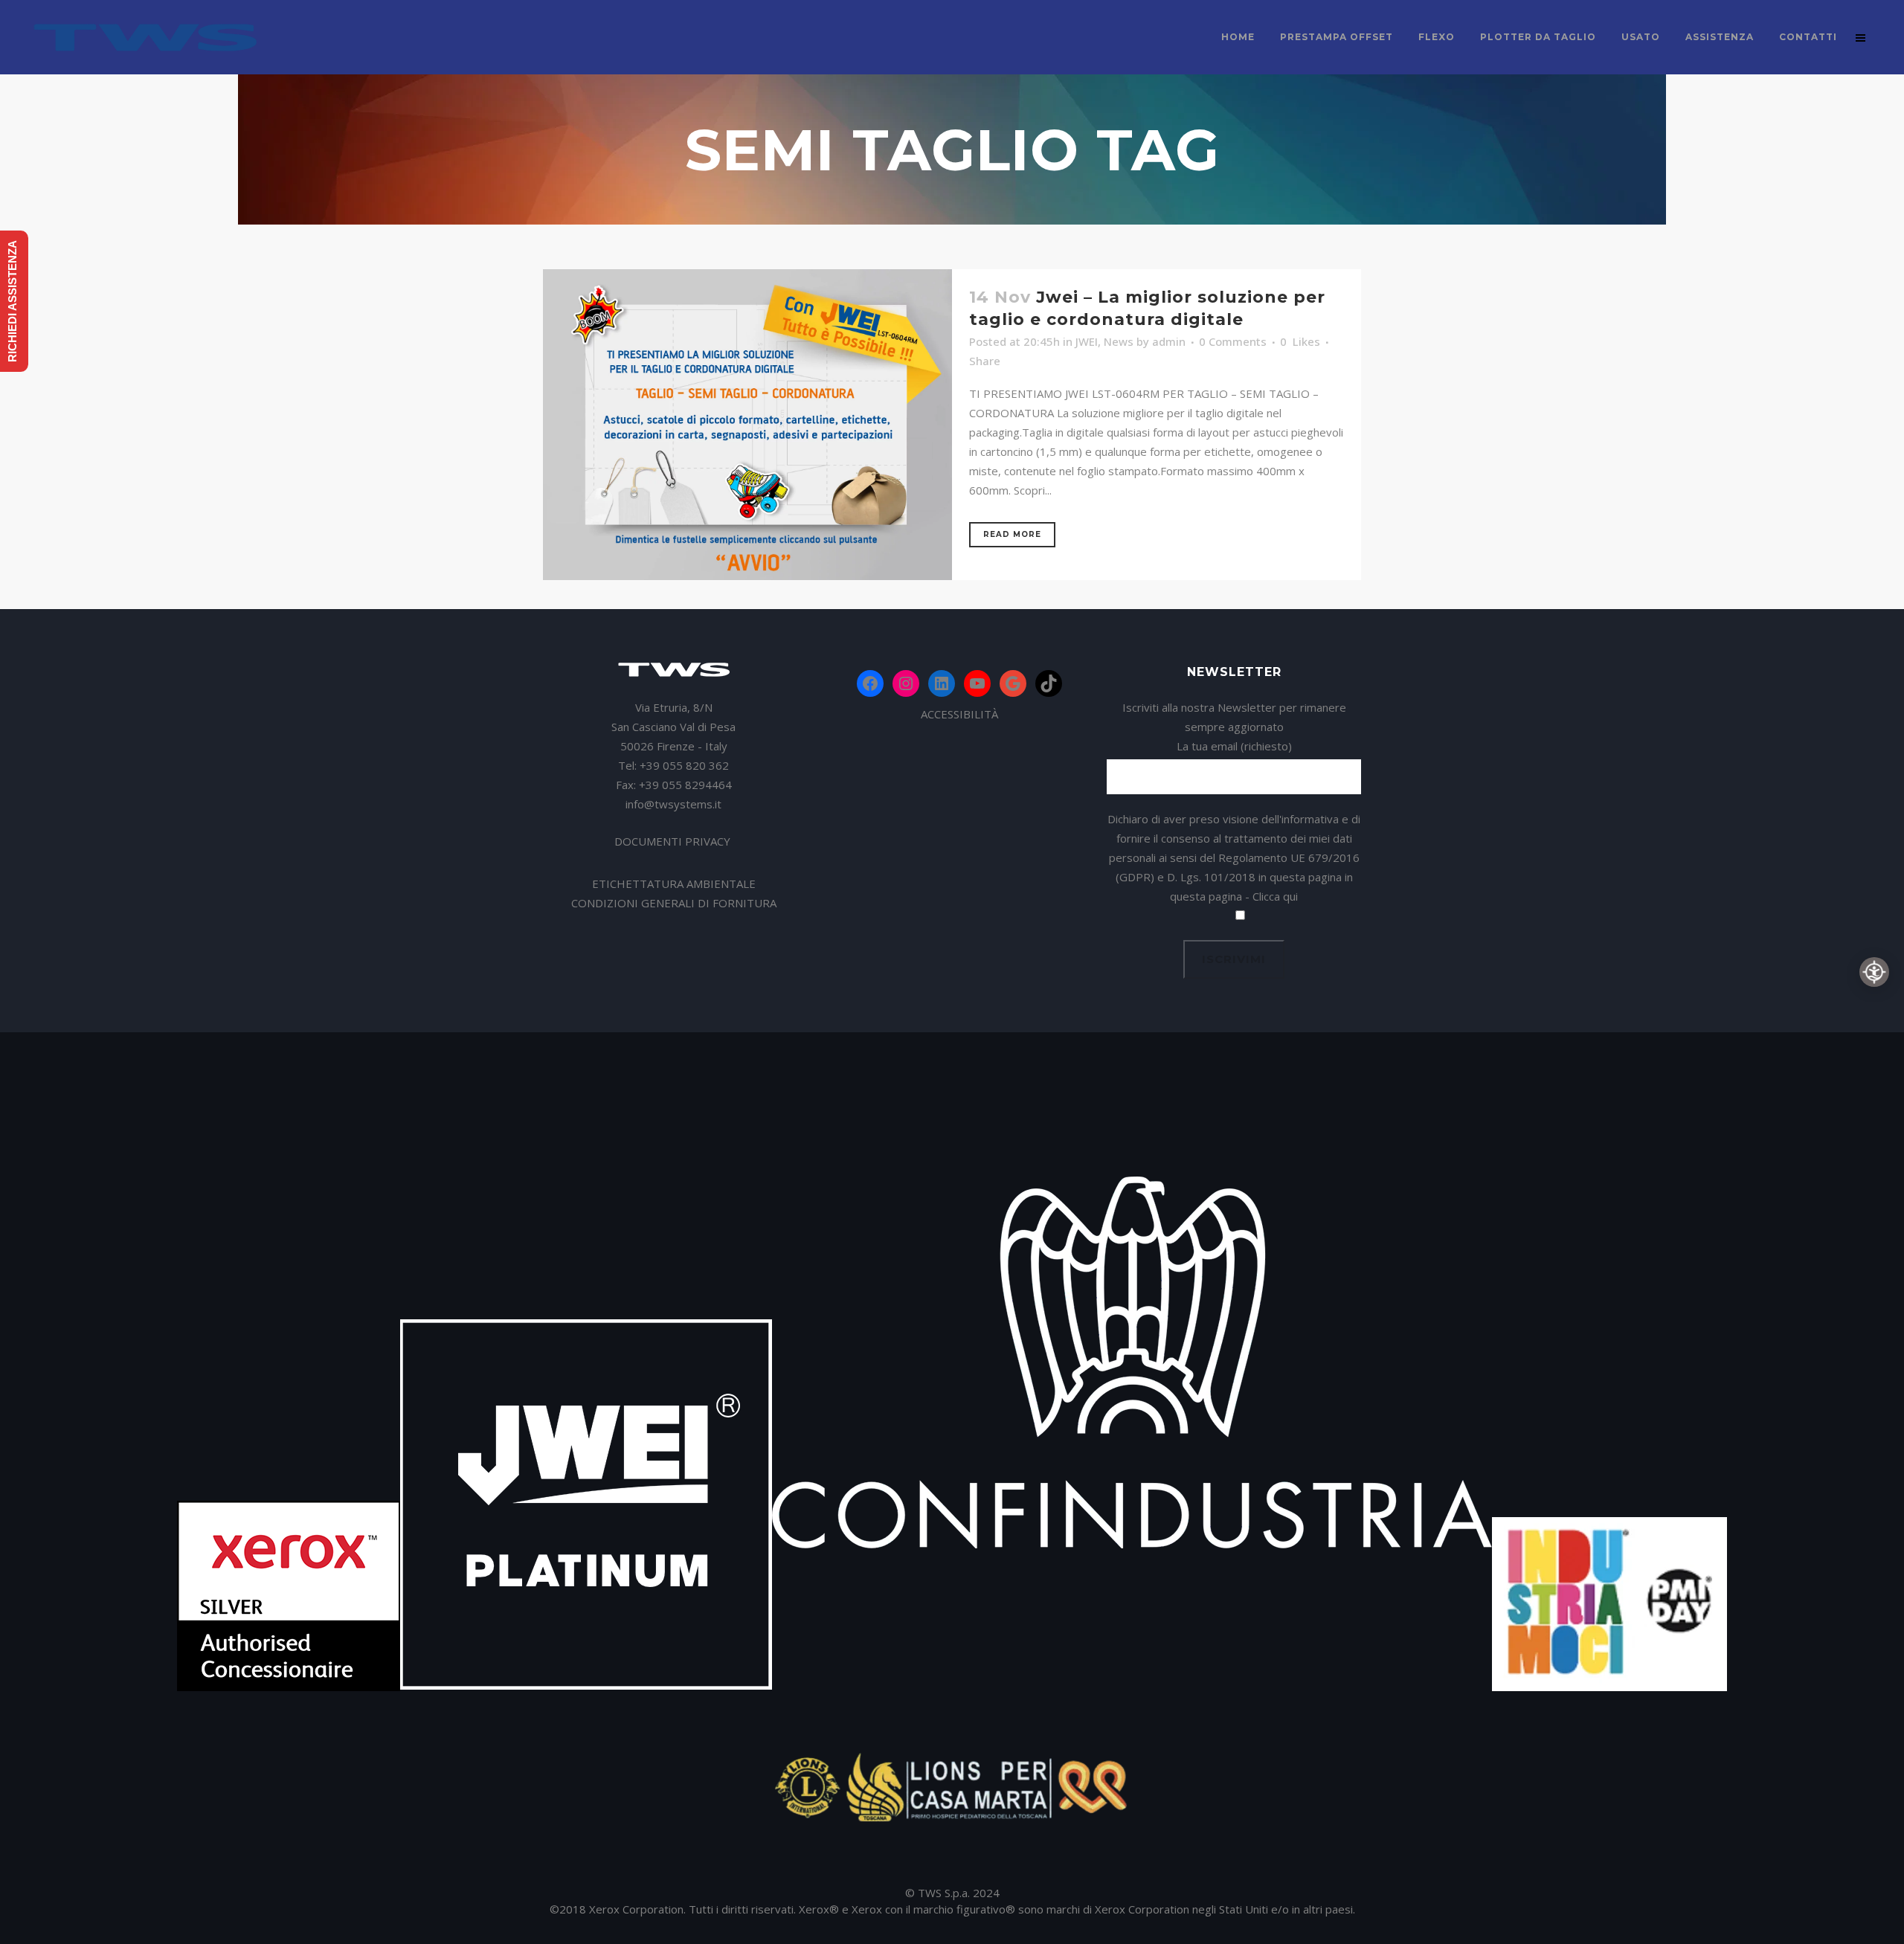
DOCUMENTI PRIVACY (674, 841)
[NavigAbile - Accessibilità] (1874, 972)
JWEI (1087, 341)
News (1119, 341)
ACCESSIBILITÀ (959, 714)
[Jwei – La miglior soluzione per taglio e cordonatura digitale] (747, 425)
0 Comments (1233, 341)
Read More (1012, 534)
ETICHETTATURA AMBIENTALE (674, 884)
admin (1169, 341)
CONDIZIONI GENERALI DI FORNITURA (674, 903)
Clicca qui (1275, 896)
